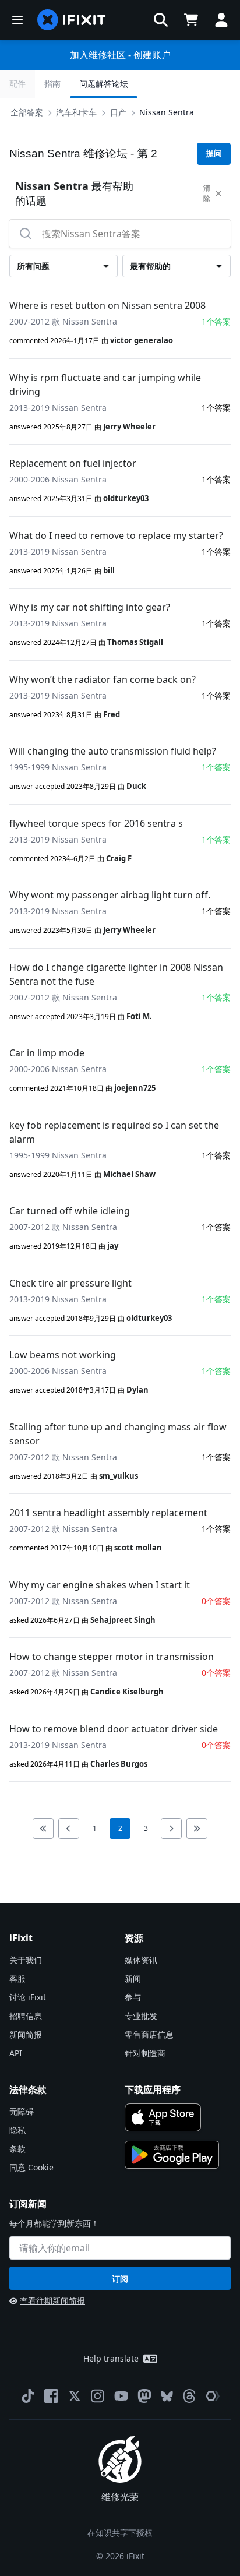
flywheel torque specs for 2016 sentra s (96, 823)
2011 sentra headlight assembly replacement (108, 1513)
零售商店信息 (149, 2034)
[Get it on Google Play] (172, 2155)
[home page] (72, 20)
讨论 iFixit (28, 1997)
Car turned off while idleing (70, 1211)
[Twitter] (75, 2396)
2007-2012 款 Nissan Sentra (63, 321)
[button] (161, 20)
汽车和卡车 (76, 112)
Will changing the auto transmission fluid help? (113, 751)
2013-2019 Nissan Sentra (58, 408)
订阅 (120, 2279)
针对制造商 (145, 2053)
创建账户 (152, 55)
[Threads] (189, 2396)
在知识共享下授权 (120, 2533)
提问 (214, 153)
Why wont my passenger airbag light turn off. (110, 895)
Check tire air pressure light (70, 1283)
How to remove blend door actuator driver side (114, 1729)
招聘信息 (26, 2016)
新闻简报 (26, 2034)
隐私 (17, 2130)
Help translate (111, 2358)
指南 (52, 84)
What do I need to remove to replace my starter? (116, 535)
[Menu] (17, 20)
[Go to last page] (197, 1828)
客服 (17, 1978)
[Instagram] (98, 2396)
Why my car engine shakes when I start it (100, 1585)
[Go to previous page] (69, 1828)
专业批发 (141, 2016)
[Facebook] (51, 2396)
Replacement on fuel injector (73, 463)
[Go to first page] (43, 1828)
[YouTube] (121, 2396)
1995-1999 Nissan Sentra (58, 767)
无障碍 (22, 2111)
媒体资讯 (141, 1960)
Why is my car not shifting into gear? (90, 607)
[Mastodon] (144, 2396)
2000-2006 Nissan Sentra (58, 479)
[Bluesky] (167, 2396)
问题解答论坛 (104, 84)
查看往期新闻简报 (52, 2301)
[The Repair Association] (213, 2396)
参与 (133, 1997)
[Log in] (221, 20)
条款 (17, 2149)
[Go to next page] (171, 1828)
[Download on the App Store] (163, 2117)
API (16, 2053)
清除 (207, 193)
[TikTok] (28, 2396)
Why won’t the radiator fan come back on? (103, 679)
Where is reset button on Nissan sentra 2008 (107, 305)
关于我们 (26, 1960)
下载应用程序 (153, 2089)
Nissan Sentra (167, 112)
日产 (118, 112)
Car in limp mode (47, 1053)
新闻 (133, 1978)
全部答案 (27, 112)
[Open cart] (191, 20)
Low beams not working (63, 1355)
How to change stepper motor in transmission (112, 1657)
